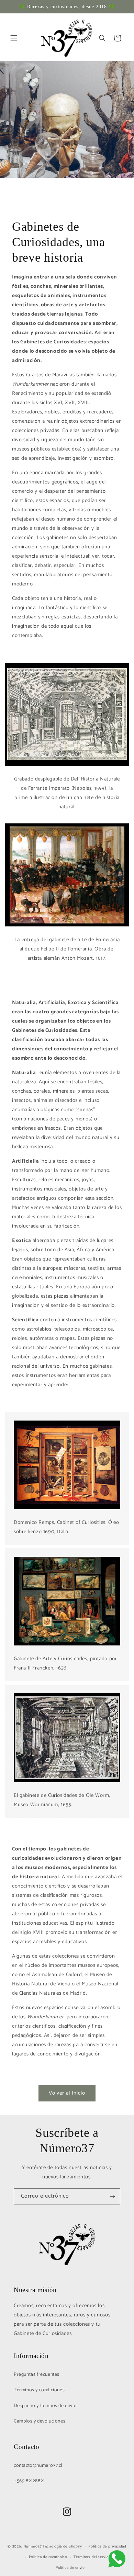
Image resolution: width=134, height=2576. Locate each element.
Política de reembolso (48, 2557)
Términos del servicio (93, 2557)
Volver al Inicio (67, 2093)
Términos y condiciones (39, 2390)
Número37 (33, 2546)
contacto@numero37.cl (38, 2466)
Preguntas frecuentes (37, 2375)
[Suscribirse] (112, 2196)
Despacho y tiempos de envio (45, 2406)
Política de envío (70, 2568)
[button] (14, 38)
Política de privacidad (107, 2546)
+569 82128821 (29, 2481)
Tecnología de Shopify (62, 2546)
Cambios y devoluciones (40, 2421)
